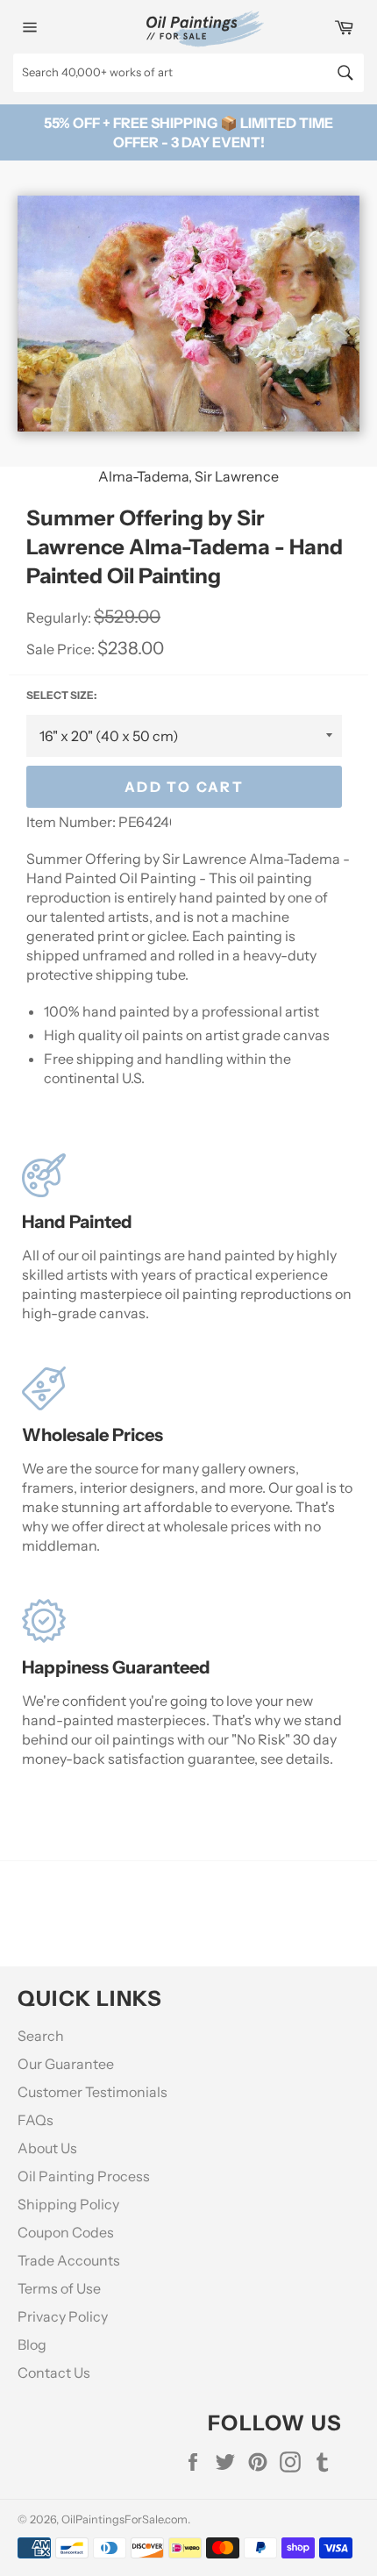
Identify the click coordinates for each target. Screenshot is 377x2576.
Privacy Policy (63, 2316)
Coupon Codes (66, 2232)
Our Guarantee (66, 2064)
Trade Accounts (69, 2260)
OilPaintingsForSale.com (124, 2519)
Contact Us (54, 2373)
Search (41, 2036)
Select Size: (61, 695)
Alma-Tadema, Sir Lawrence (188, 476)
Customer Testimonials (92, 2092)
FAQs (36, 2120)
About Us (47, 2148)
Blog (32, 2344)
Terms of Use (59, 2288)
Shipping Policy (68, 2204)
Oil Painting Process (84, 2176)
